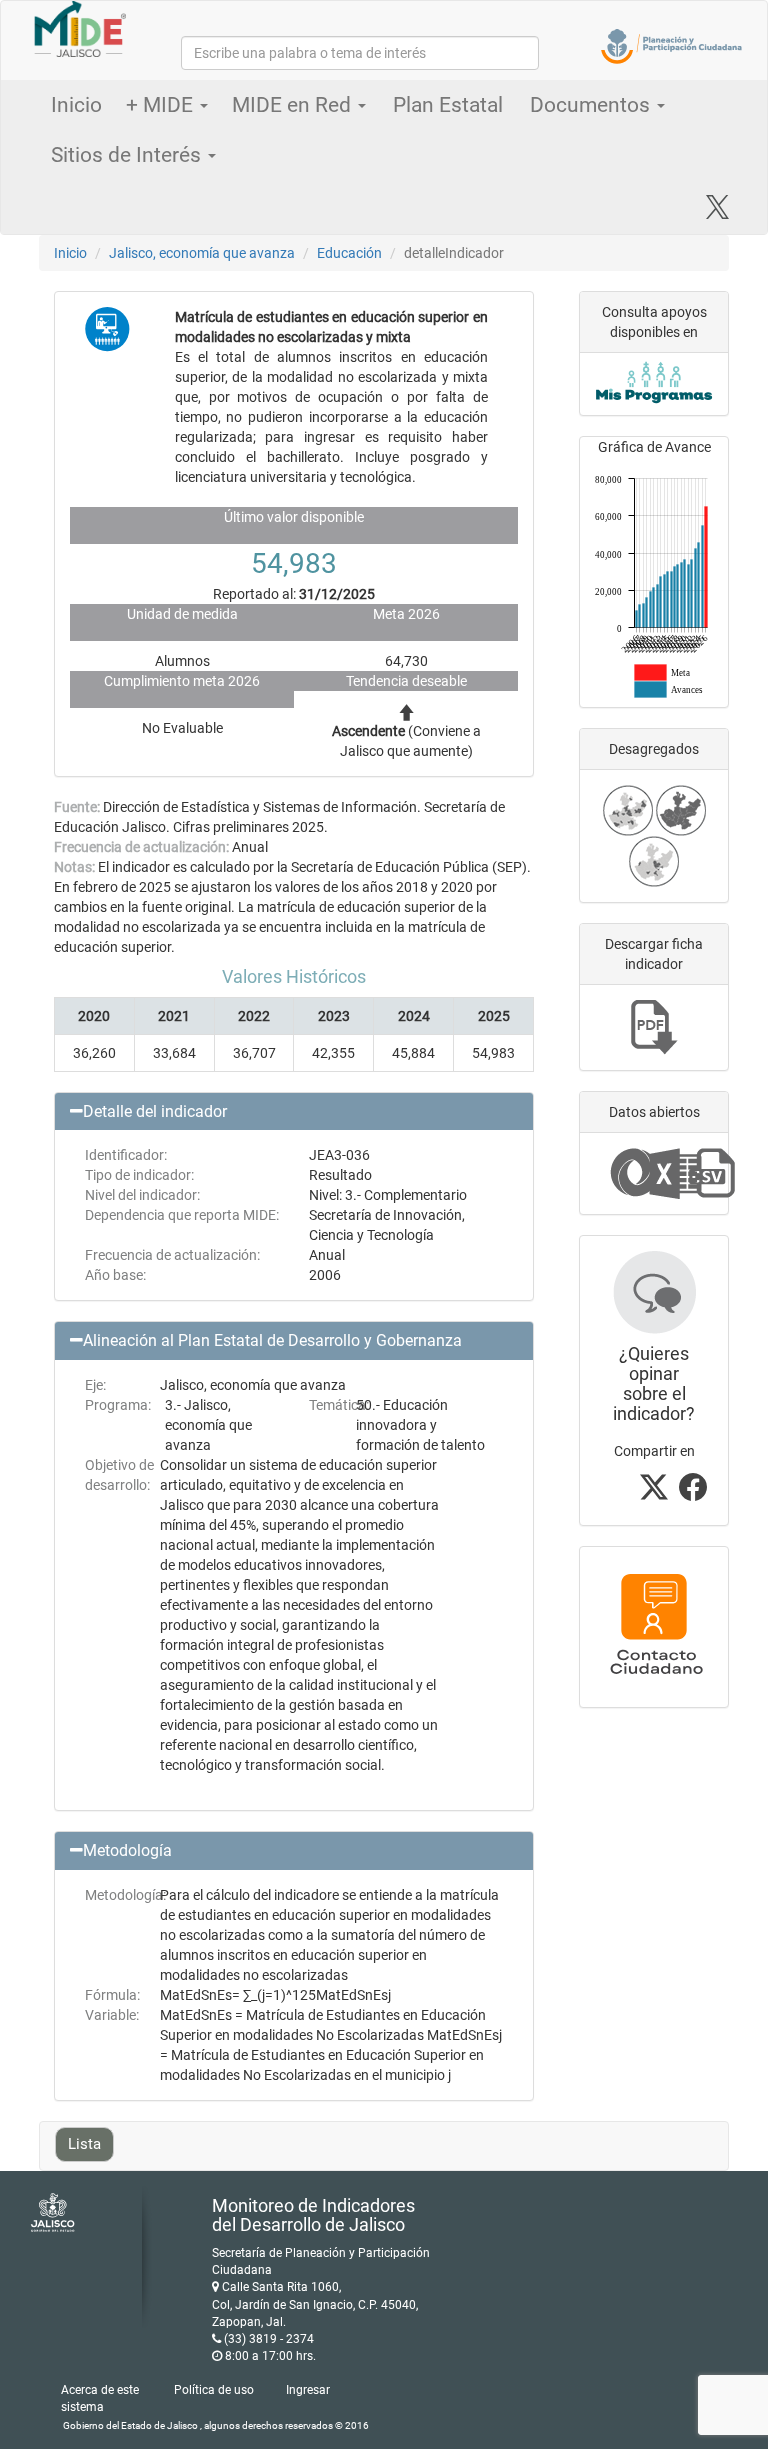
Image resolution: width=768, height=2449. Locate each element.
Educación (349, 253)
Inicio (76, 105)
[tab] (294, 1112)
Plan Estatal (448, 105)
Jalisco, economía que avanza (202, 253)
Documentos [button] (592, 105)
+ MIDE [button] (162, 105)
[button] (294, 1112)
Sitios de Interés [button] (128, 155)
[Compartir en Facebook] (693, 1493)
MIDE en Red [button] (294, 105)
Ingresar (308, 2390)
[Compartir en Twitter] (654, 1493)
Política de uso (214, 2390)
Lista (84, 2144)
